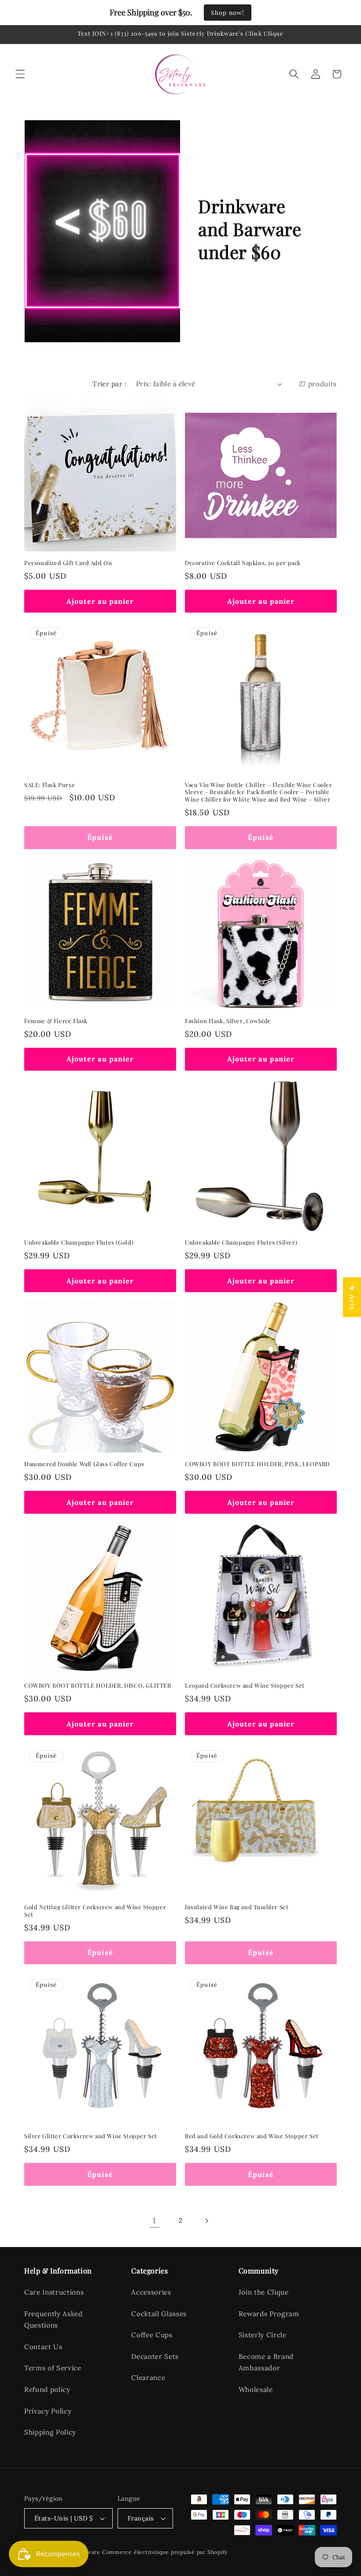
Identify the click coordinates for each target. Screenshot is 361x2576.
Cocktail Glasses (159, 2314)
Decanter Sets (155, 2356)
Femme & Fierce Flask (56, 1021)
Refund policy (47, 2389)
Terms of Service (53, 2368)
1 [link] (154, 2220)
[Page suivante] (206, 2221)
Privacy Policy (48, 2411)
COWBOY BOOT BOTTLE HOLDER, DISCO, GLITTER (98, 1685)
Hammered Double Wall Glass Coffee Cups (84, 1464)
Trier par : (109, 384)
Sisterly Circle (263, 2335)
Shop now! (228, 13)
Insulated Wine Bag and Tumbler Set (237, 1907)
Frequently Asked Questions (53, 2320)
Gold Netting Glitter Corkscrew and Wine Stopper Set (95, 1911)
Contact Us (43, 2347)
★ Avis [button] (352, 1297)
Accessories (151, 2292)
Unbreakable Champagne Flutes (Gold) (79, 1242)
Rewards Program (269, 2314)
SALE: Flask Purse (50, 785)
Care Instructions (54, 2292)
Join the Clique (264, 2292)
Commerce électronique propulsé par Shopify (165, 2552)
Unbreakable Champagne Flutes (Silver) (241, 1242)
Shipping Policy (50, 2432)
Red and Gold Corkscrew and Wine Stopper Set (252, 2136)
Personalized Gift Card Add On (68, 563)
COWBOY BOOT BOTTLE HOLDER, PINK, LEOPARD (257, 1464)
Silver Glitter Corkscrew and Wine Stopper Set (91, 2136)
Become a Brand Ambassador (266, 2362)
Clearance (148, 2378)
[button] (20, 74)
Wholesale (256, 2389)
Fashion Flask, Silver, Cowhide (228, 1021)
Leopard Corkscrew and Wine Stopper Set (245, 1685)
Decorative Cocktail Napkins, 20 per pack (243, 563)
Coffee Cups (152, 2335)
